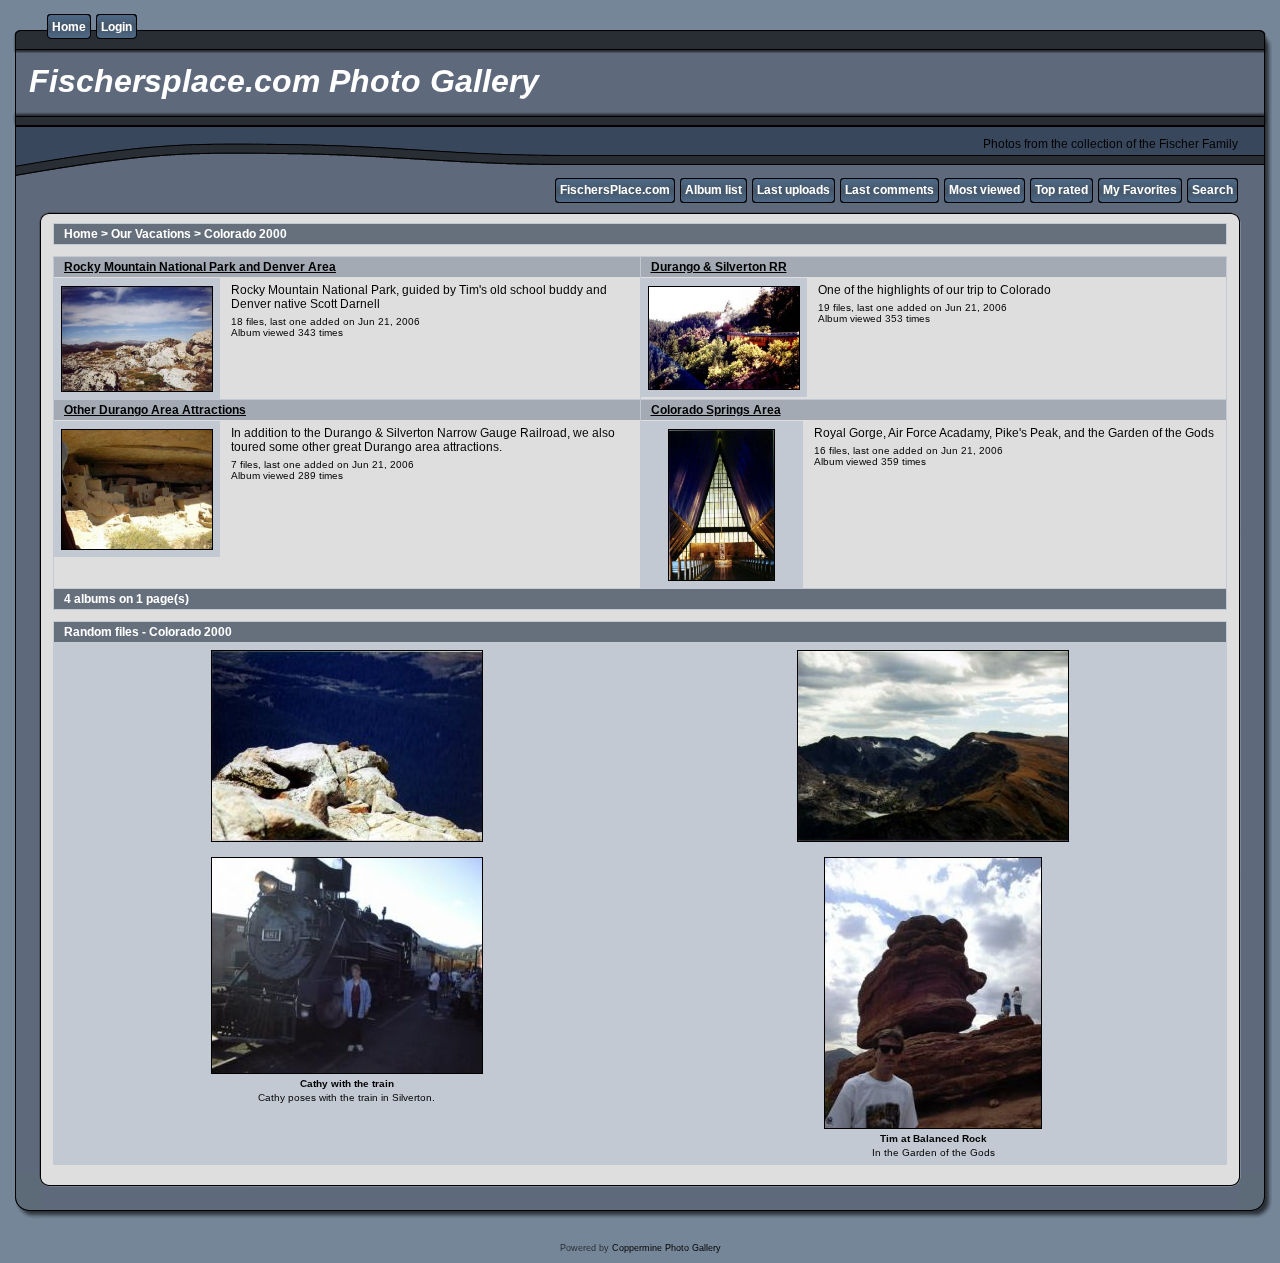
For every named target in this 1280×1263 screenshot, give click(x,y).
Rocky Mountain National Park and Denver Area (200, 267)
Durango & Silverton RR (719, 267)
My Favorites (1140, 190)
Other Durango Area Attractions (155, 410)
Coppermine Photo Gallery (666, 1248)
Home (69, 27)
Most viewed (984, 190)
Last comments (889, 190)
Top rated (1061, 190)
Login (116, 27)
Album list (713, 190)
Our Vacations (151, 234)
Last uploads (793, 190)
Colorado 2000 (245, 234)
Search (1212, 190)
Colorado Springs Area (716, 410)
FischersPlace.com (615, 190)
